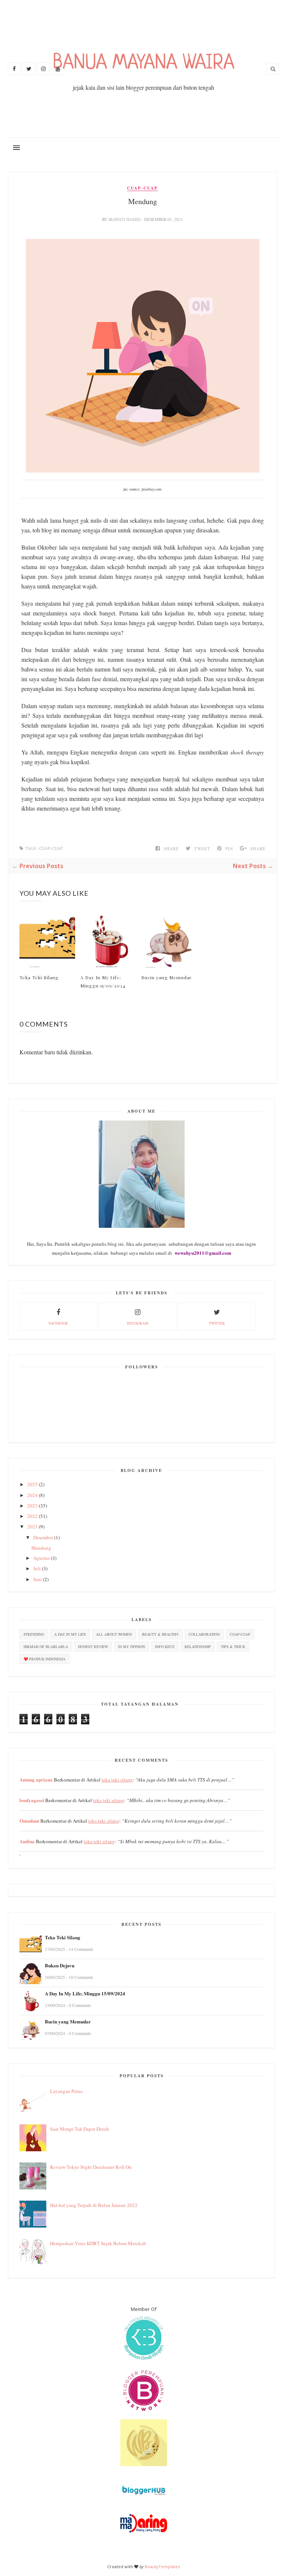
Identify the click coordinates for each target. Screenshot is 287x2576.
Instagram (138, 1323)
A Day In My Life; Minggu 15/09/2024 (103, 981)
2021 (33, 1527)
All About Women (114, 1634)
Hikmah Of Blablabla (46, 1647)
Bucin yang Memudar (166, 977)
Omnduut (29, 1821)
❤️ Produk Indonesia (44, 1659)
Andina (27, 1841)
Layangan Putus (66, 2091)
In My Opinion (132, 1647)
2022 (33, 1516)
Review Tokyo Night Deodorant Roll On (91, 2167)
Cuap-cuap (142, 188)
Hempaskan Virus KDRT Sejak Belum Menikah (98, 2243)
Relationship (198, 1647)
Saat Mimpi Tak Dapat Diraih (80, 2129)
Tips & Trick (233, 1647)
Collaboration (204, 1634)
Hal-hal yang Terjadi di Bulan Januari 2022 (94, 2205)
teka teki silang (117, 1780)
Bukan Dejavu (60, 1965)
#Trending (34, 1634)
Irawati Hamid (125, 219)
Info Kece (165, 1647)
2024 (33, 1495)
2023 (33, 1506)
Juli (37, 1568)
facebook (58, 1323)
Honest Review (93, 1647)
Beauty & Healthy (160, 1634)
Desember (43, 1537)
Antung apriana (36, 1779)
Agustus (41, 1558)
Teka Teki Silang (39, 977)
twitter (217, 1323)
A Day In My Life (70, 1634)
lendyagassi (32, 1800)
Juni (38, 1579)
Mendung (41, 1548)
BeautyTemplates (162, 2566)
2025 (33, 1484)
